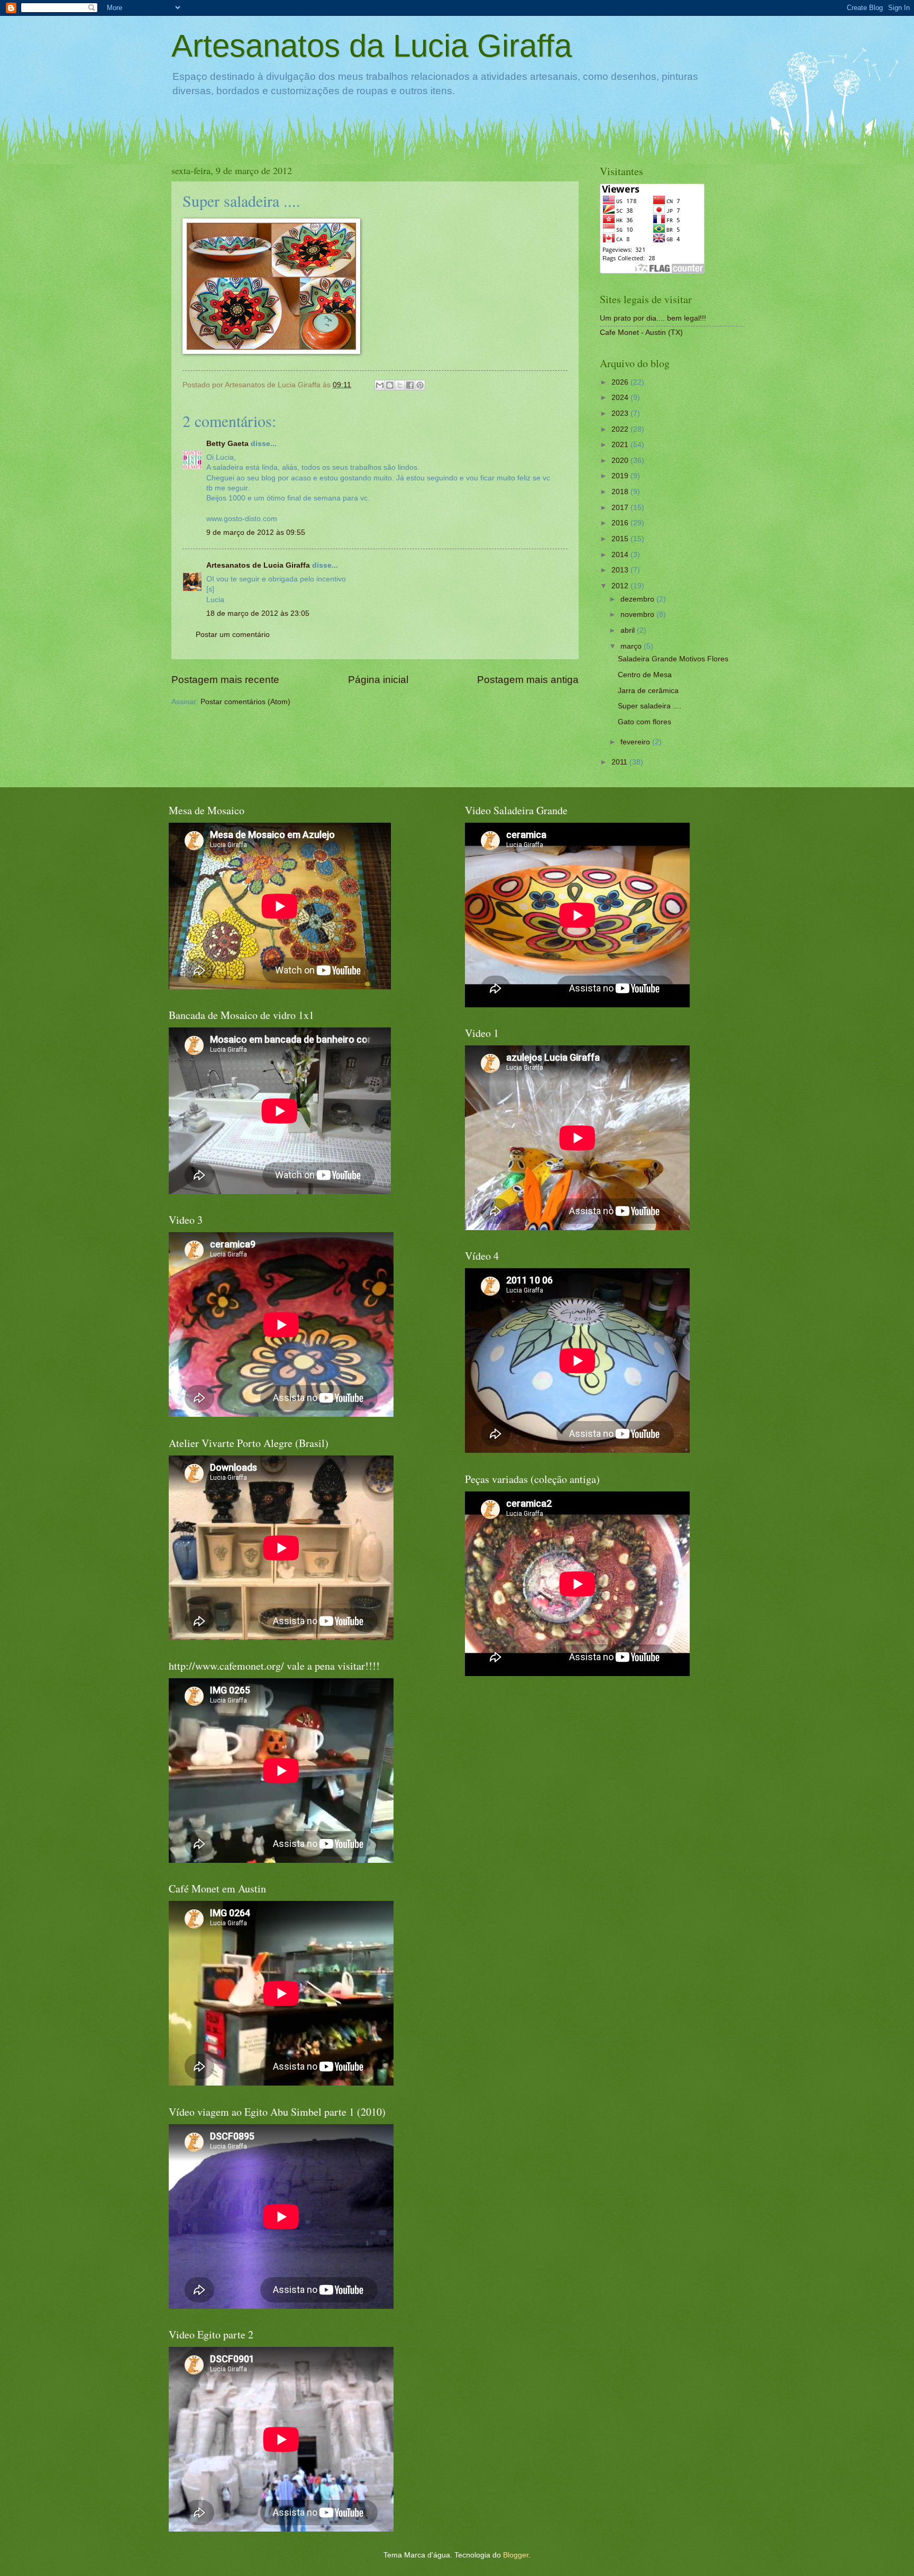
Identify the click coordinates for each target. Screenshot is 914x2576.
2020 (621, 461)
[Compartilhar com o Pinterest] (420, 385)
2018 (621, 492)
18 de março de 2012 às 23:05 (258, 613)
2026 (621, 382)
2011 (620, 762)
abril (629, 630)
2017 (621, 508)
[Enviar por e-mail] (380, 385)
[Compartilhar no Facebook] (410, 385)
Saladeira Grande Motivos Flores (673, 659)
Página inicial (378, 680)
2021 (621, 445)
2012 (621, 586)
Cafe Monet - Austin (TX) (641, 333)
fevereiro (636, 742)
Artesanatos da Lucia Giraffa (372, 46)
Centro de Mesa (645, 675)
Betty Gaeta (227, 444)
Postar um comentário (233, 635)
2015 (621, 539)
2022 (621, 429)
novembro (638, 615)
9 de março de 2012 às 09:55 (256, 533)
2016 (621, 523)
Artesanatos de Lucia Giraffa (258, 565)
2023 (621, 413)
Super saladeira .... (650, 706)
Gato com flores (645, 722)
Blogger (516, 2555)
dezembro (638, 599)
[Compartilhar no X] (400, 385)
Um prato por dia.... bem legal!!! (653, 318)
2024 (621, 398)
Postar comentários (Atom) (245, 702)
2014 (621, 555)
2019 (621, 476)
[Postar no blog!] (390, 385)
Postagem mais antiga (528, 680)
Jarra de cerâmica (648, 691)
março (632, 646)
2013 (621, 570)
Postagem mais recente (225, 680)
